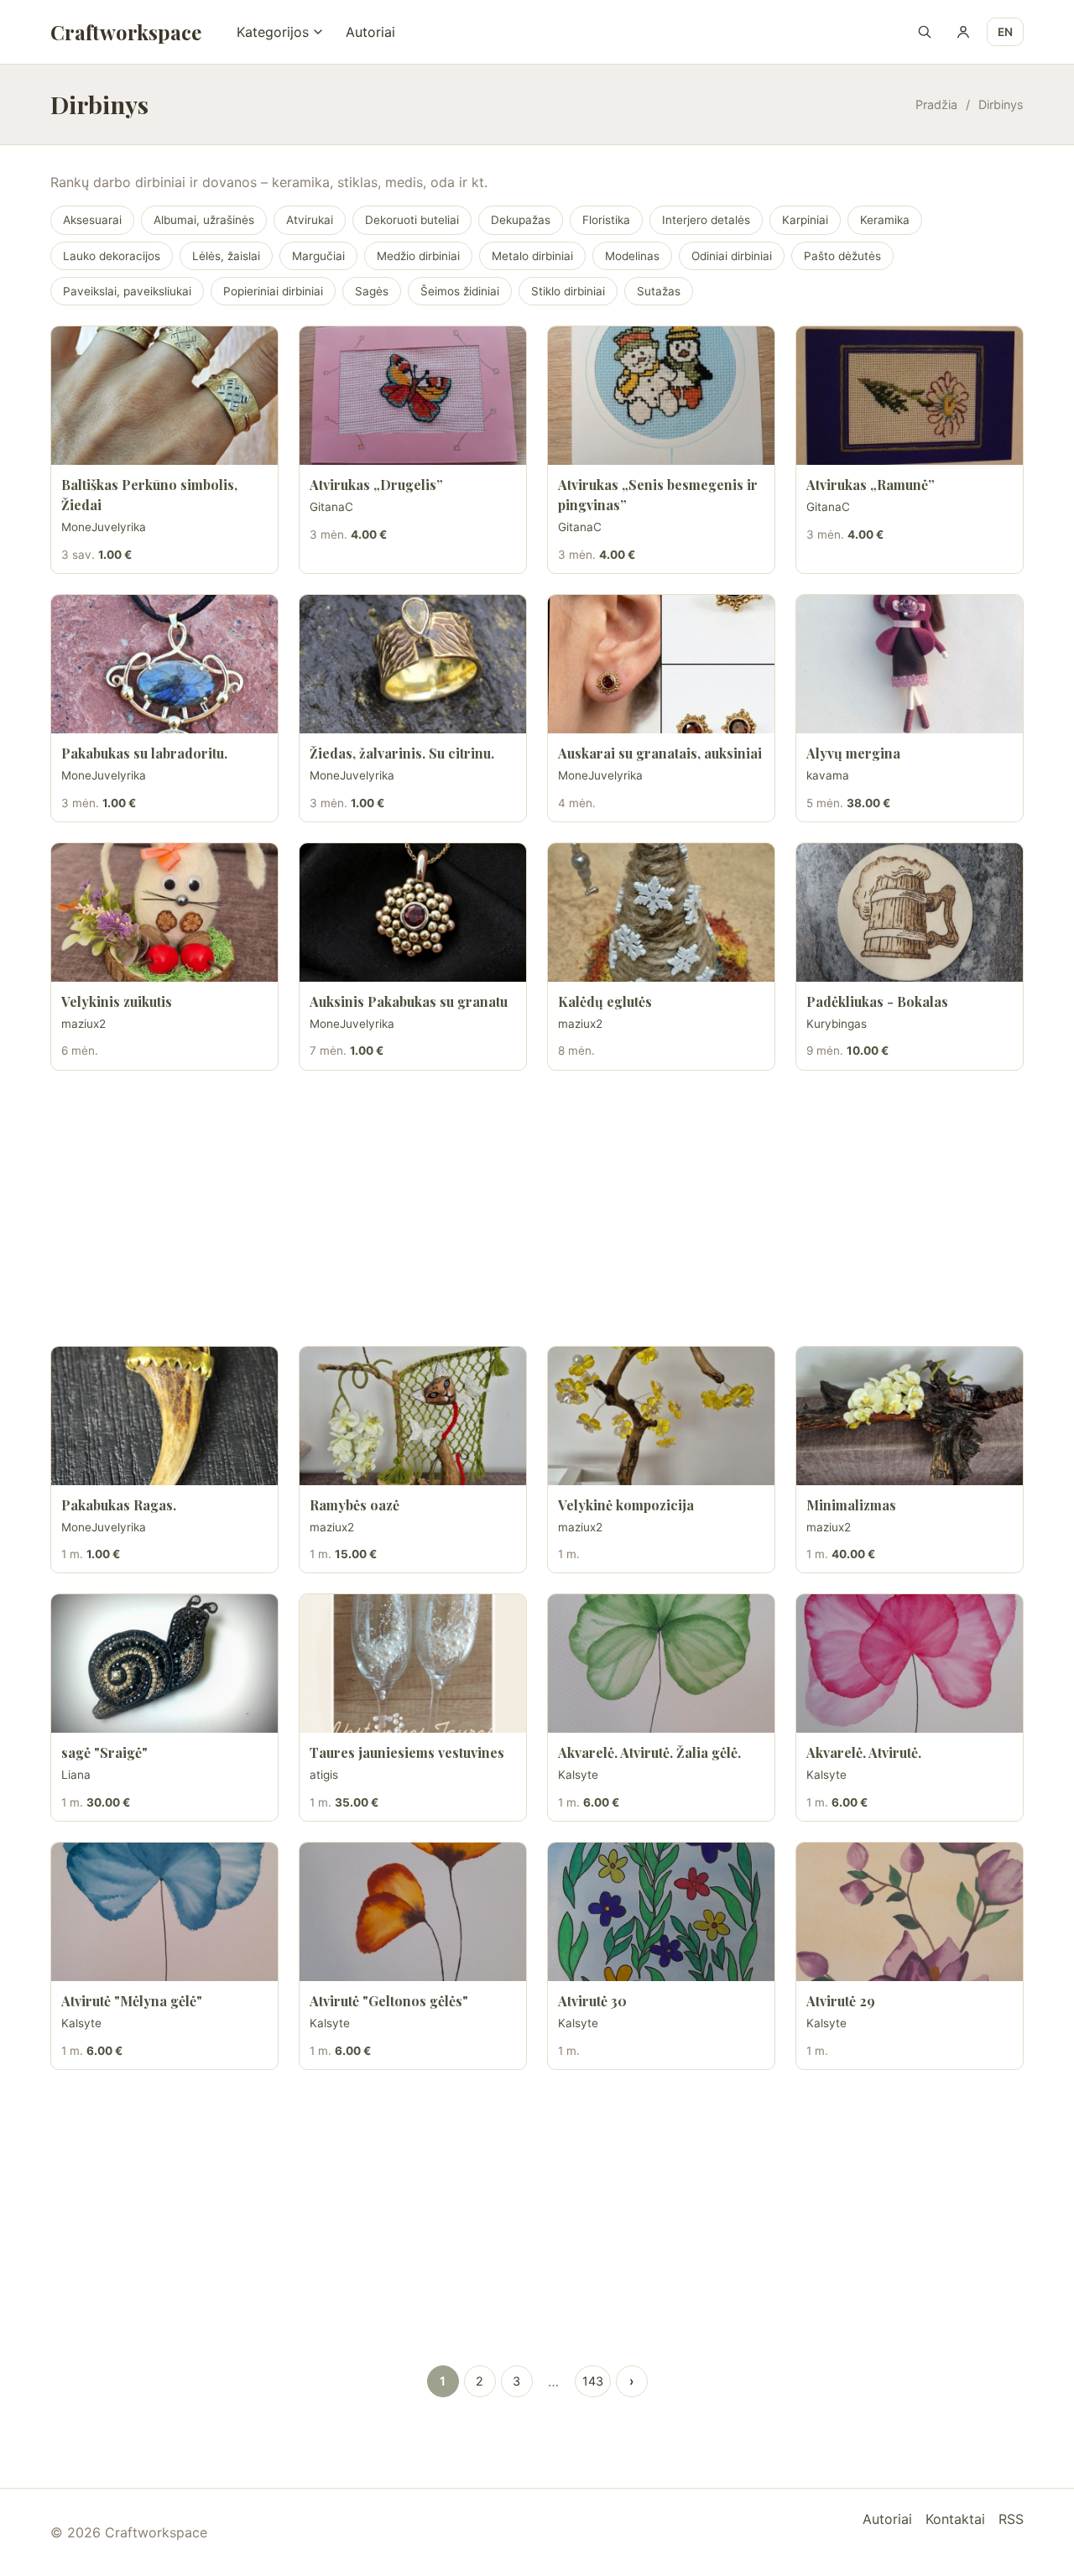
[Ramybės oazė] (413, 1416)
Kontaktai (955, 2519)
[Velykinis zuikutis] (164, 913)
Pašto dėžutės (842, 256)
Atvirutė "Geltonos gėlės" (389, 2001)
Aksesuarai (92, 220)
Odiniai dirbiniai (732, 256)
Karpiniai (805, 220)
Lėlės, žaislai (226, 256)
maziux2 (83, 1024)
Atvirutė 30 (592, 2001)
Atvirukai (310, 220)
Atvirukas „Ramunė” (871, 485)
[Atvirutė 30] (661, 1912)
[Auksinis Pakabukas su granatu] (413, 913)
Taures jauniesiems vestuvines (407, 1752)
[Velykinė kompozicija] (661, 1416)
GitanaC (331, 507)
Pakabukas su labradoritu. (144, 753)
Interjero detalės (706, 220)
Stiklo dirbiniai (568, 291)
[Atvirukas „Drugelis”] (413, 396)
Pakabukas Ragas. (119, 1505)
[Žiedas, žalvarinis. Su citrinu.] (413, 664)
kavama (828, 775)
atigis (324, 1775)
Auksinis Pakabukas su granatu (409, 1001)
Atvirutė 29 (841, 2001)
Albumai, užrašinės (204, 220)
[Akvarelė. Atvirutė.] (910, 1663)
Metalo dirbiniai (532, 256)
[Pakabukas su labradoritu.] (164, 664)
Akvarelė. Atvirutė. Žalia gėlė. (649, 1752)
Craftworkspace (126, 32)
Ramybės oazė (355, 1505)
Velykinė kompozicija (626, 1505)
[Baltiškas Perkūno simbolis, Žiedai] (164, 396)
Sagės (372, 291)
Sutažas (659, 291)
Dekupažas (521, 220)
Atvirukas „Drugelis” (376, 485)
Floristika (606, 220)
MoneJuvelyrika (104, 527)
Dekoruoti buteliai (412, 220)
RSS (1011, 2519)
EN (1005, 32)
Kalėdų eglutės (605, 1001)
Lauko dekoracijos (112, 256)
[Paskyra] (963, 32)
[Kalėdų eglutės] (661, 913)
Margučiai (318, 256)
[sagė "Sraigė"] (164, 1663)
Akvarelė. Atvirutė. (864, 1752)
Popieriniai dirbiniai (273, 291)
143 (593, 2381)
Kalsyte (578, 1775)
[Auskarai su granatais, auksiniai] (661, 664)
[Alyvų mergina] (910, 664)
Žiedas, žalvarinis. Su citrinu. (402, 753)
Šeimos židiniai (460, 291)
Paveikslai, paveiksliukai (127, 291)
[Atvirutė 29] (910, 1912)
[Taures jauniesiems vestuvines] (413, 1663)
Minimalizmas (851, 1505)
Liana (76, 1775)
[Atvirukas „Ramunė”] (910, 396)
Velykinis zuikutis (117, 1001)
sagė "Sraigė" (104, 1752)
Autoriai (370, 32)
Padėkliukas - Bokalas (877, 1001)
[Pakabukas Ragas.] (164, 1416)
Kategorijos (273, 32)
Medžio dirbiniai (418, 256)
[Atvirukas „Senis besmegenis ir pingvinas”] (661, 396)
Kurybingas (837, 1024)
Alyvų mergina (853, 753)
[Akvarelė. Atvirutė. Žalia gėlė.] (661, 1663)
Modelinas (632, 256)
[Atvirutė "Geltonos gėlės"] (413, 1912)
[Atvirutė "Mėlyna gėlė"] (164, 1912)
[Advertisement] (537, 1208)
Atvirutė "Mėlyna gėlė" (132, 2001)
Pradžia (936, 104)
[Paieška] (925, 32)
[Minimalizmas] (910, 1416)
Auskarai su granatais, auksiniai (660, 753)
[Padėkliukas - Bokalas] (910, 913)
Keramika (885, 220)
